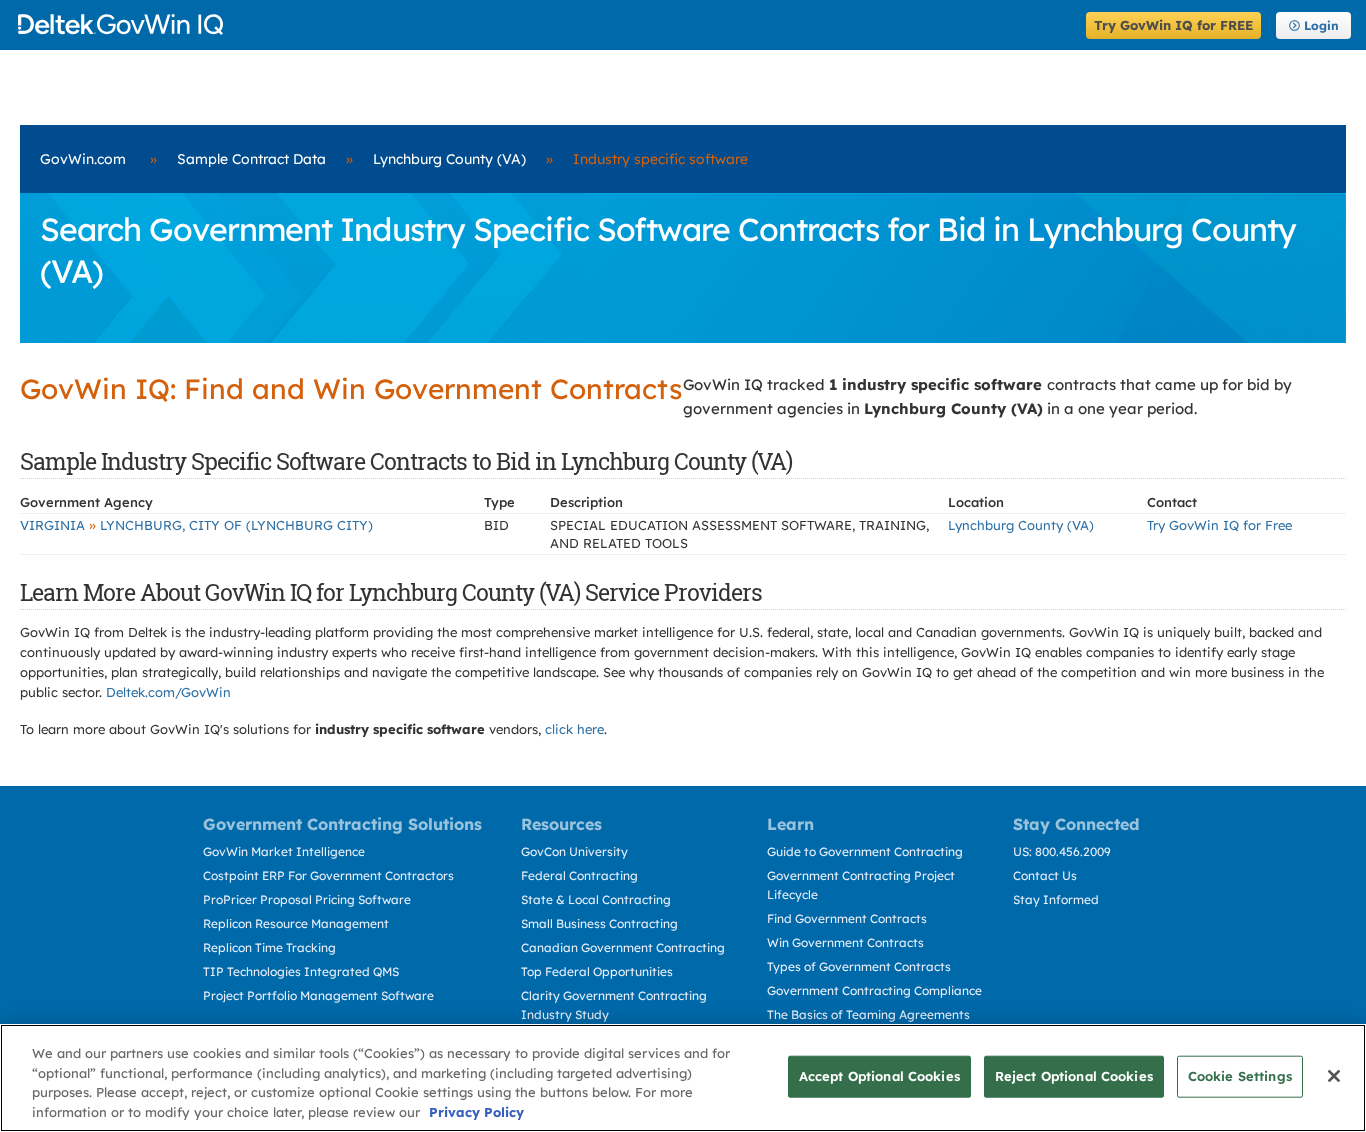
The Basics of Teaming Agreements (868, 1014)
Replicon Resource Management (296, 923)
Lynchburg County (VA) (449, 159)
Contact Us (1045, 875)
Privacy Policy (476, 1111)
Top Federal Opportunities (597, 971)
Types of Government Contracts (859, 966)
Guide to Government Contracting (865, 851)
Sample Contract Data (251, 159)
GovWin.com (83, 159)
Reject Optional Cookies (1074, 1076)
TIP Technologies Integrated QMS (301, 971)
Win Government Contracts (845, 942)
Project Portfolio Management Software (318, 995)
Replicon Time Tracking (269, 947)
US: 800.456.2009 (1062, 851)
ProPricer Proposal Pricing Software (307, 899)
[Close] (1334, 1076)
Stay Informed (1056, 899)
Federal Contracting (579, 875)
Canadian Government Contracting (623, 947)
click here (574, 729)
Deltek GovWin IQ (545, 24)
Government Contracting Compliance (874, 990)
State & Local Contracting (596, 899)
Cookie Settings (1240, 1076)
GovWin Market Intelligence (284, 851)
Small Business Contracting (599, 923)
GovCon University (574, 851)
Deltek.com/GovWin (168, 692)
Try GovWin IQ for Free (1219, 525)
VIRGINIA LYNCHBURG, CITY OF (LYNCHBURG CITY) (196, 525)
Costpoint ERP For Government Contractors (328, 875)
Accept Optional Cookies (879, 1076)
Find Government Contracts (847, 918)
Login (1321, 25)
